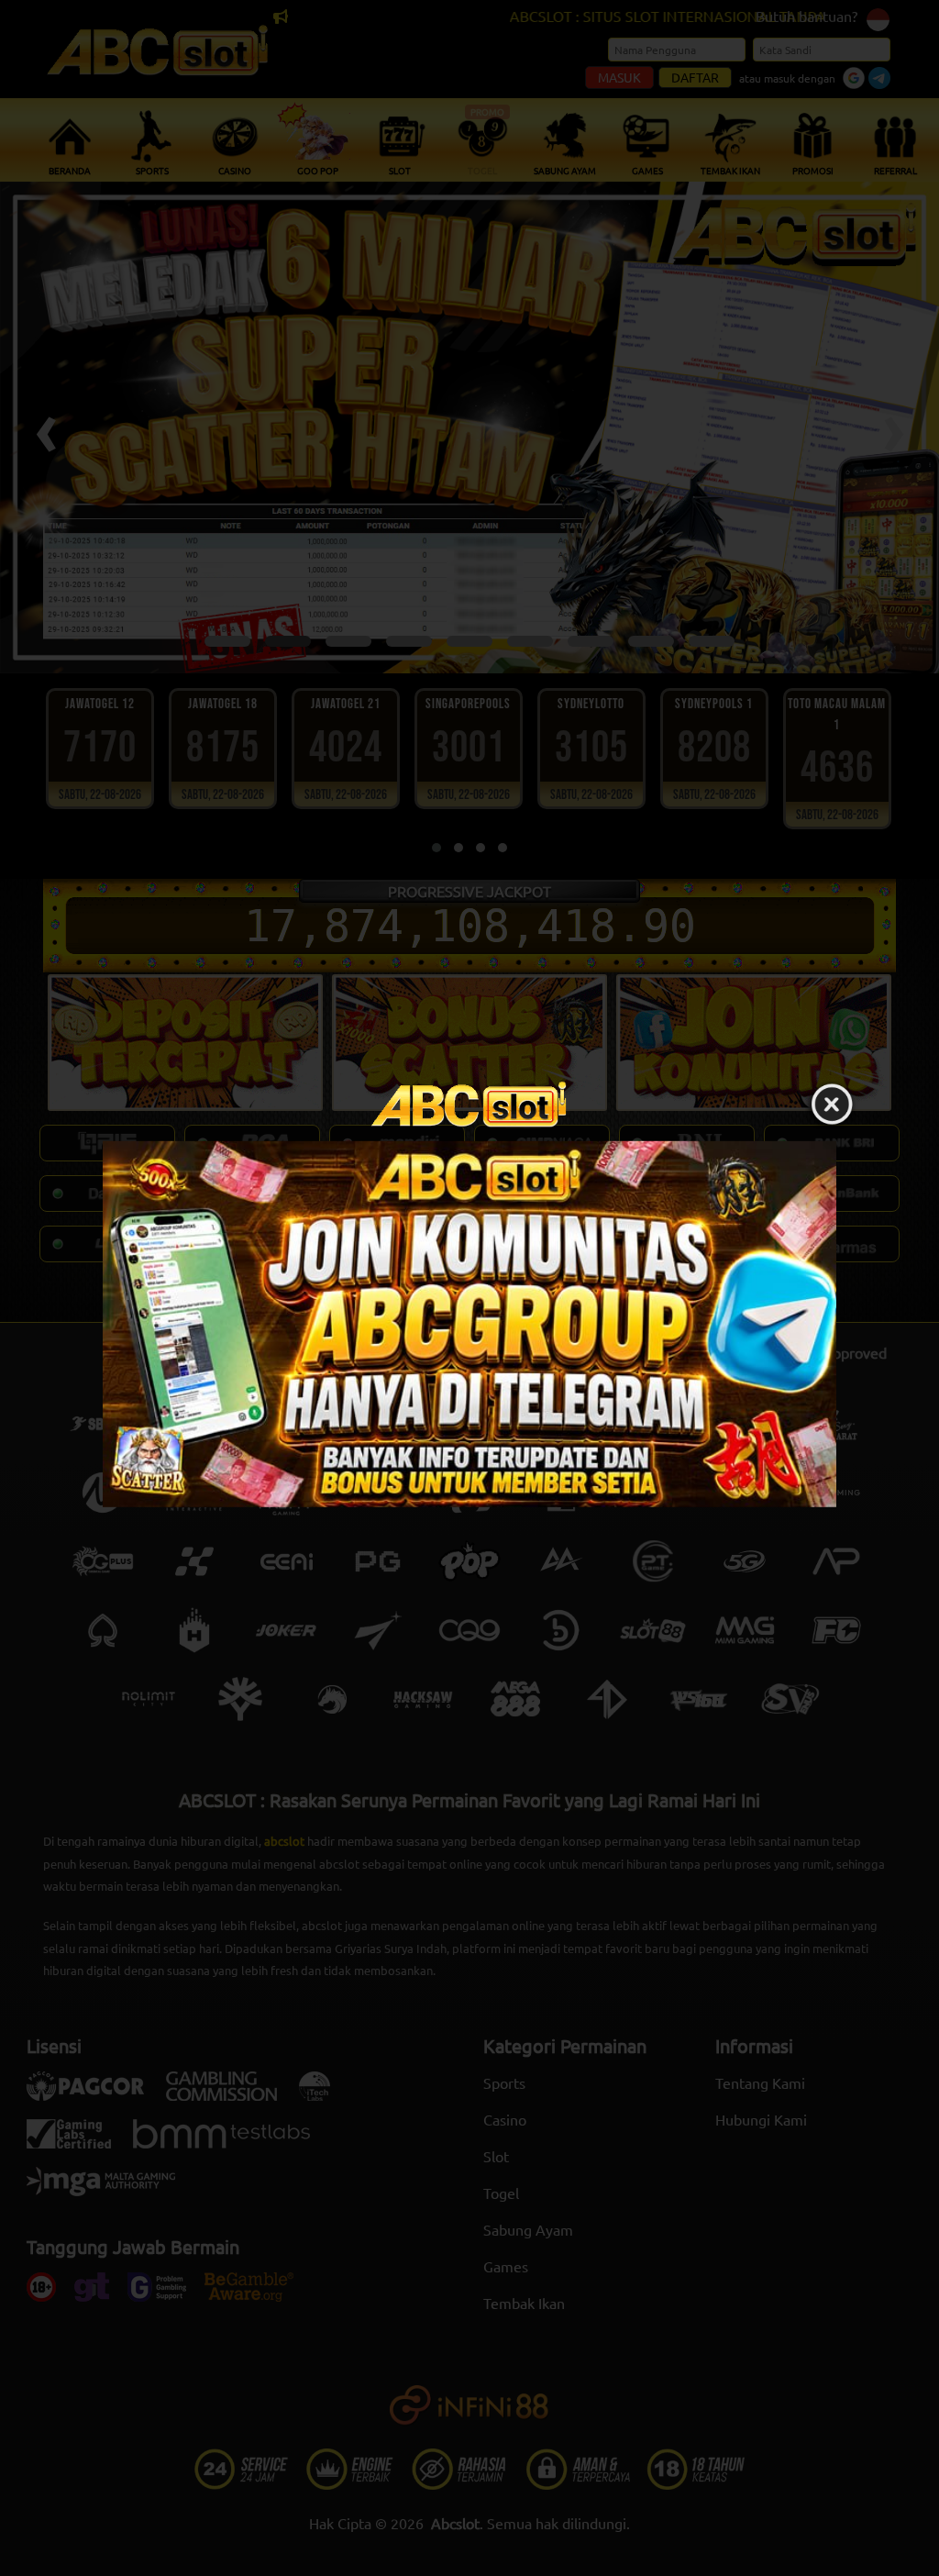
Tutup (832, 1105)
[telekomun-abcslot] (469, 1324)
